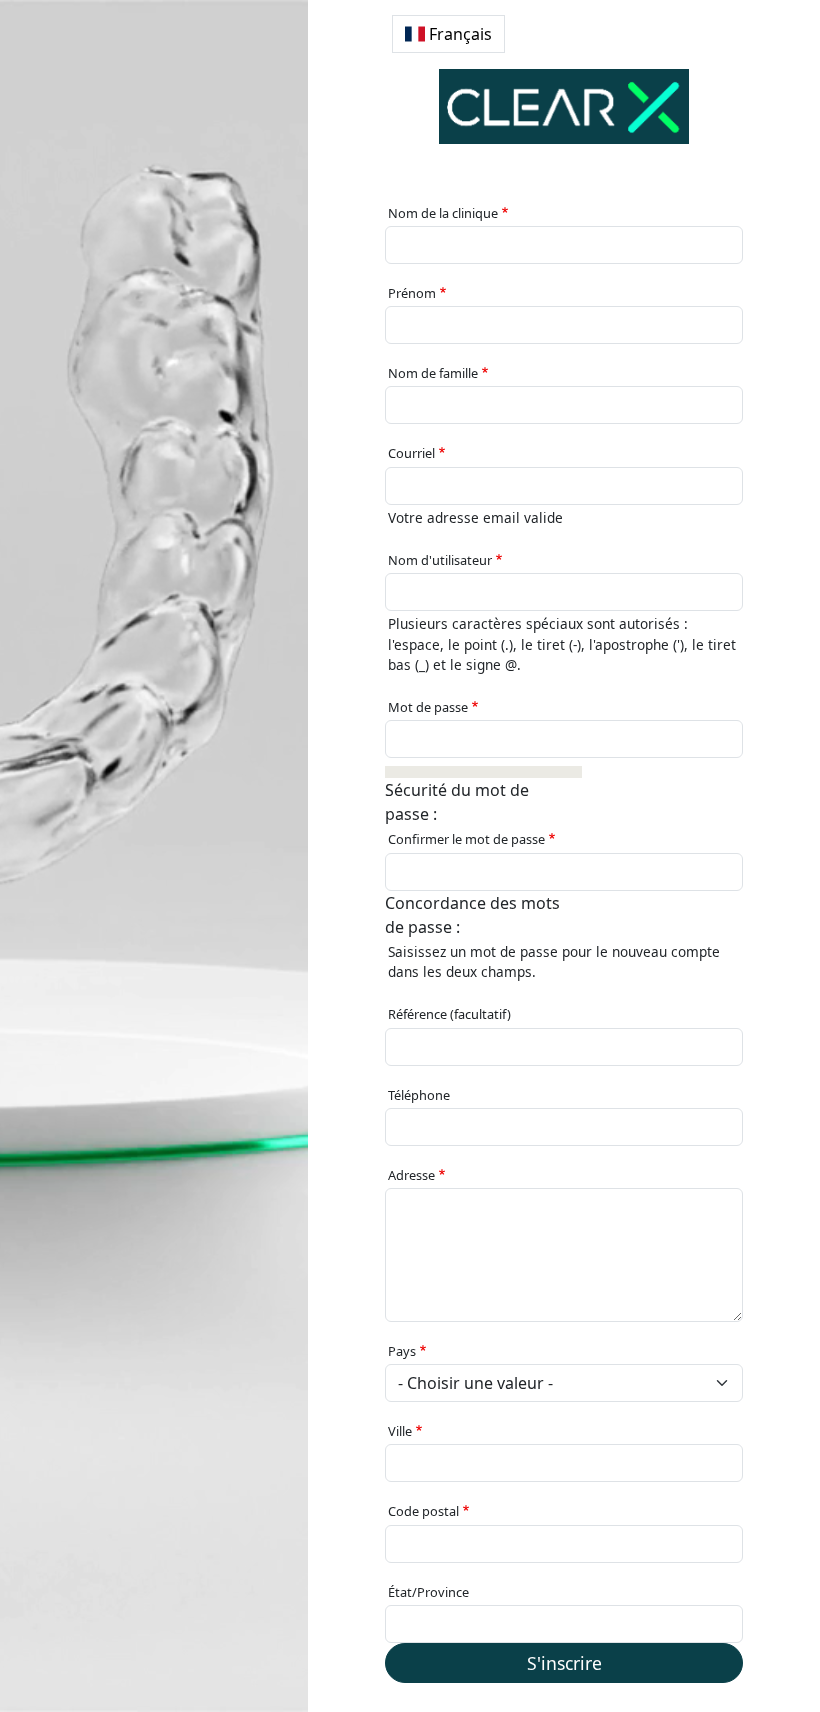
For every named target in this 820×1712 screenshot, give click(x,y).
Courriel (411, 453)
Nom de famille (433, 373)
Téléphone (419, 1095)
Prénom (412, 293)
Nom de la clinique (443, 213)
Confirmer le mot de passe (466, 839)
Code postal (423, 1511)
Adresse (411, 1175)
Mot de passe (428, 707)
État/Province (428, 1592)
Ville (400, 1431)
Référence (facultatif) (449, 1014)
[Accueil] (564, 106)
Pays (402, 1351)
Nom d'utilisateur (440, 560)
